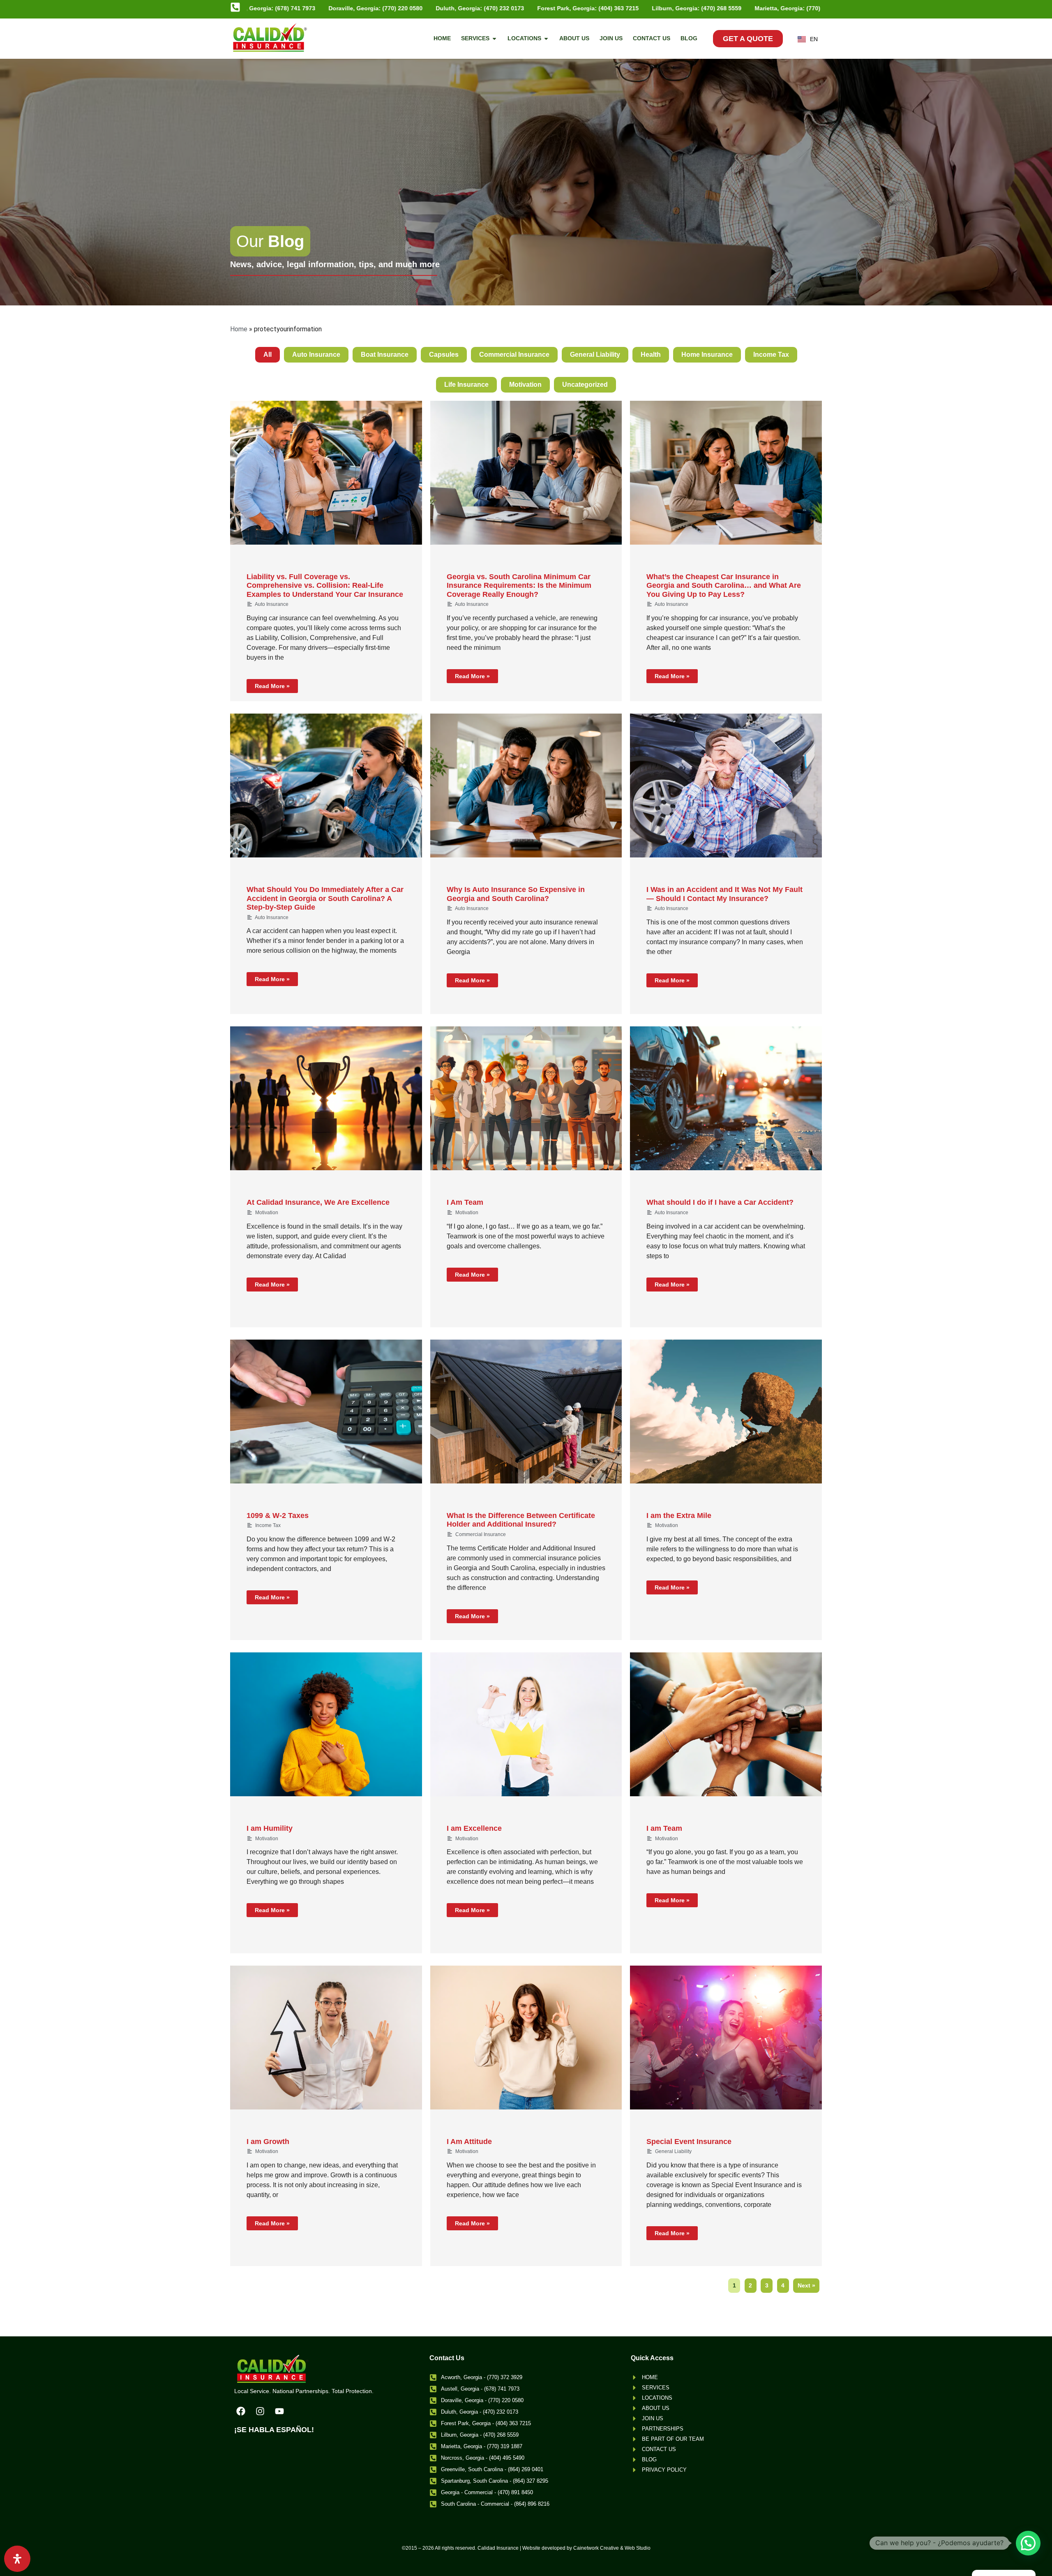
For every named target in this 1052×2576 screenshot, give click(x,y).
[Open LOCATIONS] (546, 38)
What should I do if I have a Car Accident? (720, 1202)
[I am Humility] (326, 1724)
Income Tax (771, 355)
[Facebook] (241, 2411)
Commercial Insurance (514, 355)
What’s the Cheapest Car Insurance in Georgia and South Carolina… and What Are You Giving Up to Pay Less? (724, 586)
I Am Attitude (469, 2142)
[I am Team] (726, 1724)
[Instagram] (260, 2411)
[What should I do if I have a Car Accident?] (726, 1098)
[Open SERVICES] (494, 38)
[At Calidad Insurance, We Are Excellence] (326, 1098)
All (268, 355)
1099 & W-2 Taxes (278, 1516)
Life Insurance (466, 385)
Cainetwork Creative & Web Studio (612, 2548)
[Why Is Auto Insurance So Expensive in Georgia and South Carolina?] (526, 786)
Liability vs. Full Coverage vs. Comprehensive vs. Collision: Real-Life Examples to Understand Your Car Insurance (325, 586)
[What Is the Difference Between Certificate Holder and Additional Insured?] (526, 1412)
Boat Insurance (385, 355)
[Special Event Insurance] (726, 2038)
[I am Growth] (326, 2038)
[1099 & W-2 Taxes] (326, 1412)
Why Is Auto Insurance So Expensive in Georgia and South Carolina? (516, 894)
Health (651, 355)
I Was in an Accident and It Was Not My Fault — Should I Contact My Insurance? (724, 894)
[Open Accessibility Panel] (17, 2559)
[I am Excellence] (526, 1724)
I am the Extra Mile (679, 1516)
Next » (806, 2285)
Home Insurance (707, 355)
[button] (1028, 2543)
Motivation (525, 385)
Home (239, 329)
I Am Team (465, 1202)
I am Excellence (474, 1828)
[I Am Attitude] (526, 2038)
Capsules (444, 355)
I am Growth (268, 2142)
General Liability (595, 355)
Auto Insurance (316, 355)
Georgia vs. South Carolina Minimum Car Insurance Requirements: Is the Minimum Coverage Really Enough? (519, 586)
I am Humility (270, 1828)
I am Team (664, 1828)
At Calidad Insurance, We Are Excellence (318, 1202)
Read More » (272, 686)
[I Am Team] (526, 1098)
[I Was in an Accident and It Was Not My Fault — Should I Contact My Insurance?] (726, 786)
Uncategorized (585, 385)
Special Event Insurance (689, 2142)
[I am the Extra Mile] (726, 1412)
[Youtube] (279, 2411)
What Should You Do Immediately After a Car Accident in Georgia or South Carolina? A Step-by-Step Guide (325, 898)
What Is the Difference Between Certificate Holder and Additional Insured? (521, 1520)
